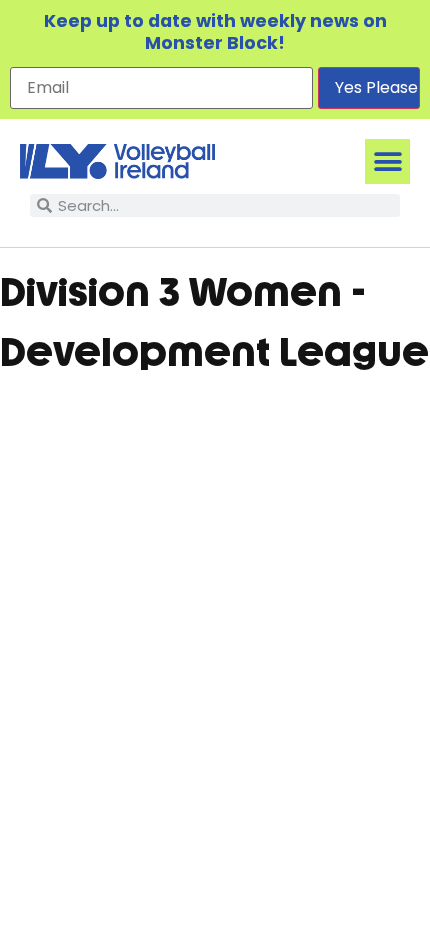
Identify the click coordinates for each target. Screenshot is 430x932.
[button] (387, 161)
